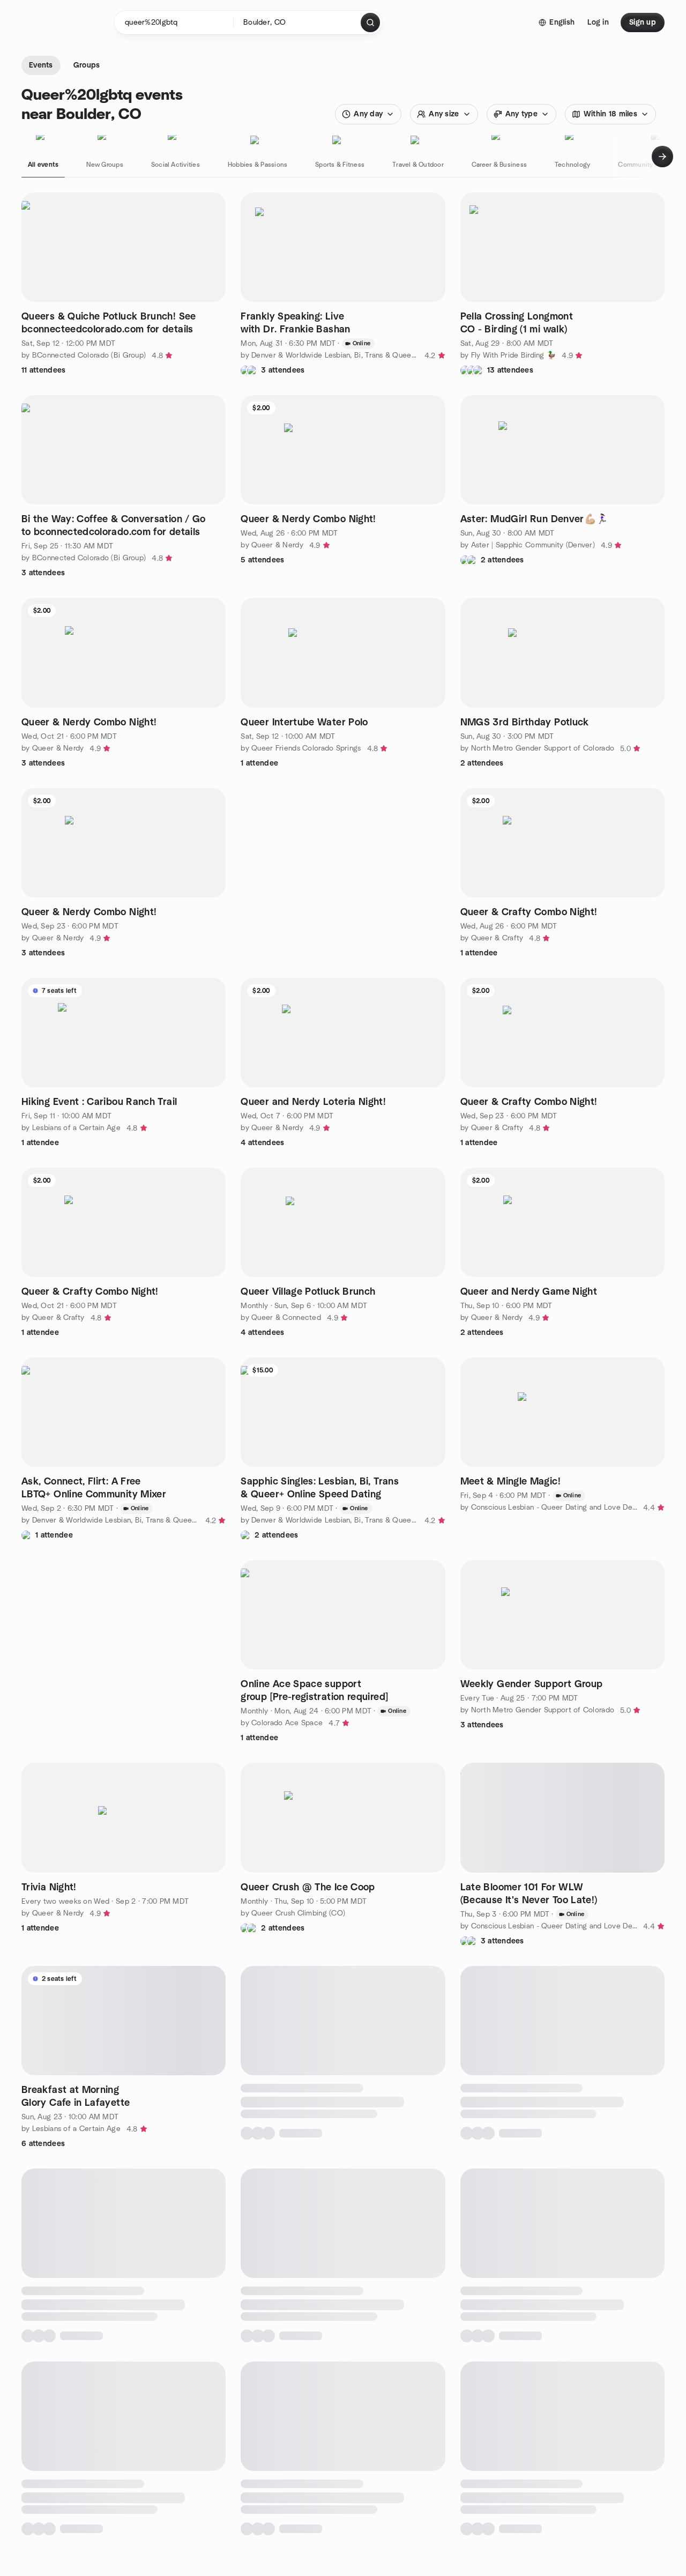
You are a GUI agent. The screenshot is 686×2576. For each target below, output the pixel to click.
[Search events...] (370, 23)
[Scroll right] (662, 157)
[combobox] (298, 23)
